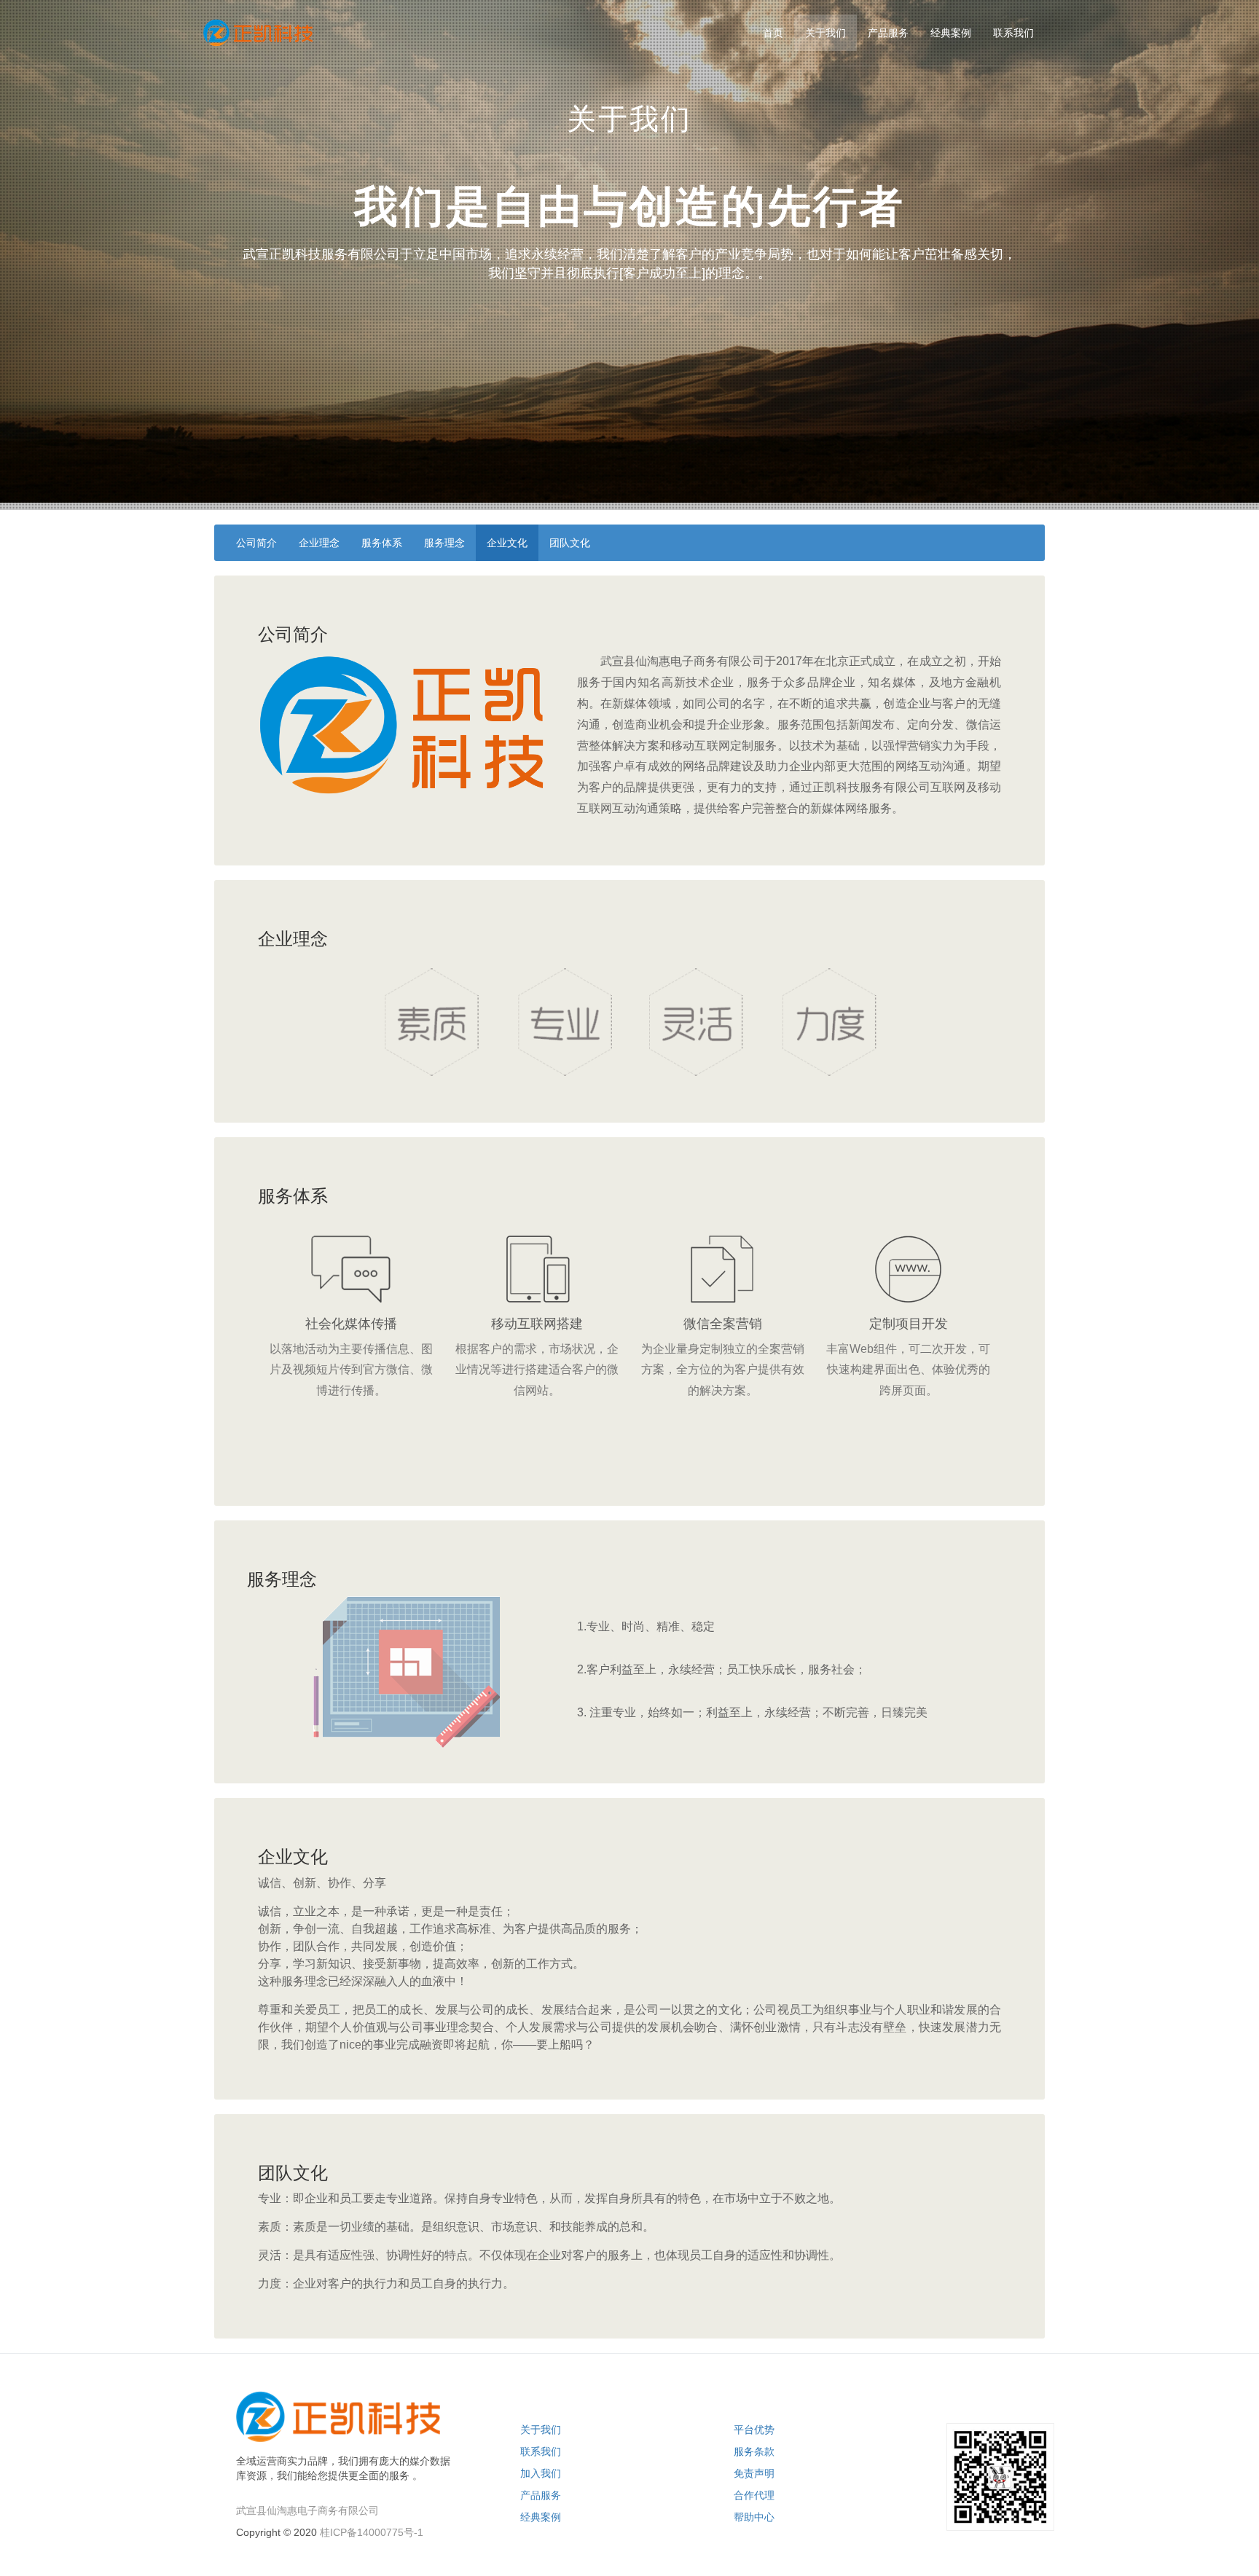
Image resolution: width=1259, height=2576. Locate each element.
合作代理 (754, 2495)
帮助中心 (754, 2517)
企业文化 (507, 543)
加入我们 (541, 2473)
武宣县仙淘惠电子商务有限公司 (307, 2510)
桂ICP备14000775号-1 (372, 2532)
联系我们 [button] (1013, 33)
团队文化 (570, 543)
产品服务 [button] (888, 33)
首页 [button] (773, 33)
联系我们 (541, 2451)
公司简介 (256, 543)
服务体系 (382, 543)
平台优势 (754, 2430)
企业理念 (319, 543)
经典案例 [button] (951, 33)
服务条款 (754, 2451)
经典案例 (541, 2517)
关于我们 (541, 2430)
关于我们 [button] (825, 33)
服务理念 (444, 543)
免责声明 (754, 2473)
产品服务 (541, 2495)
